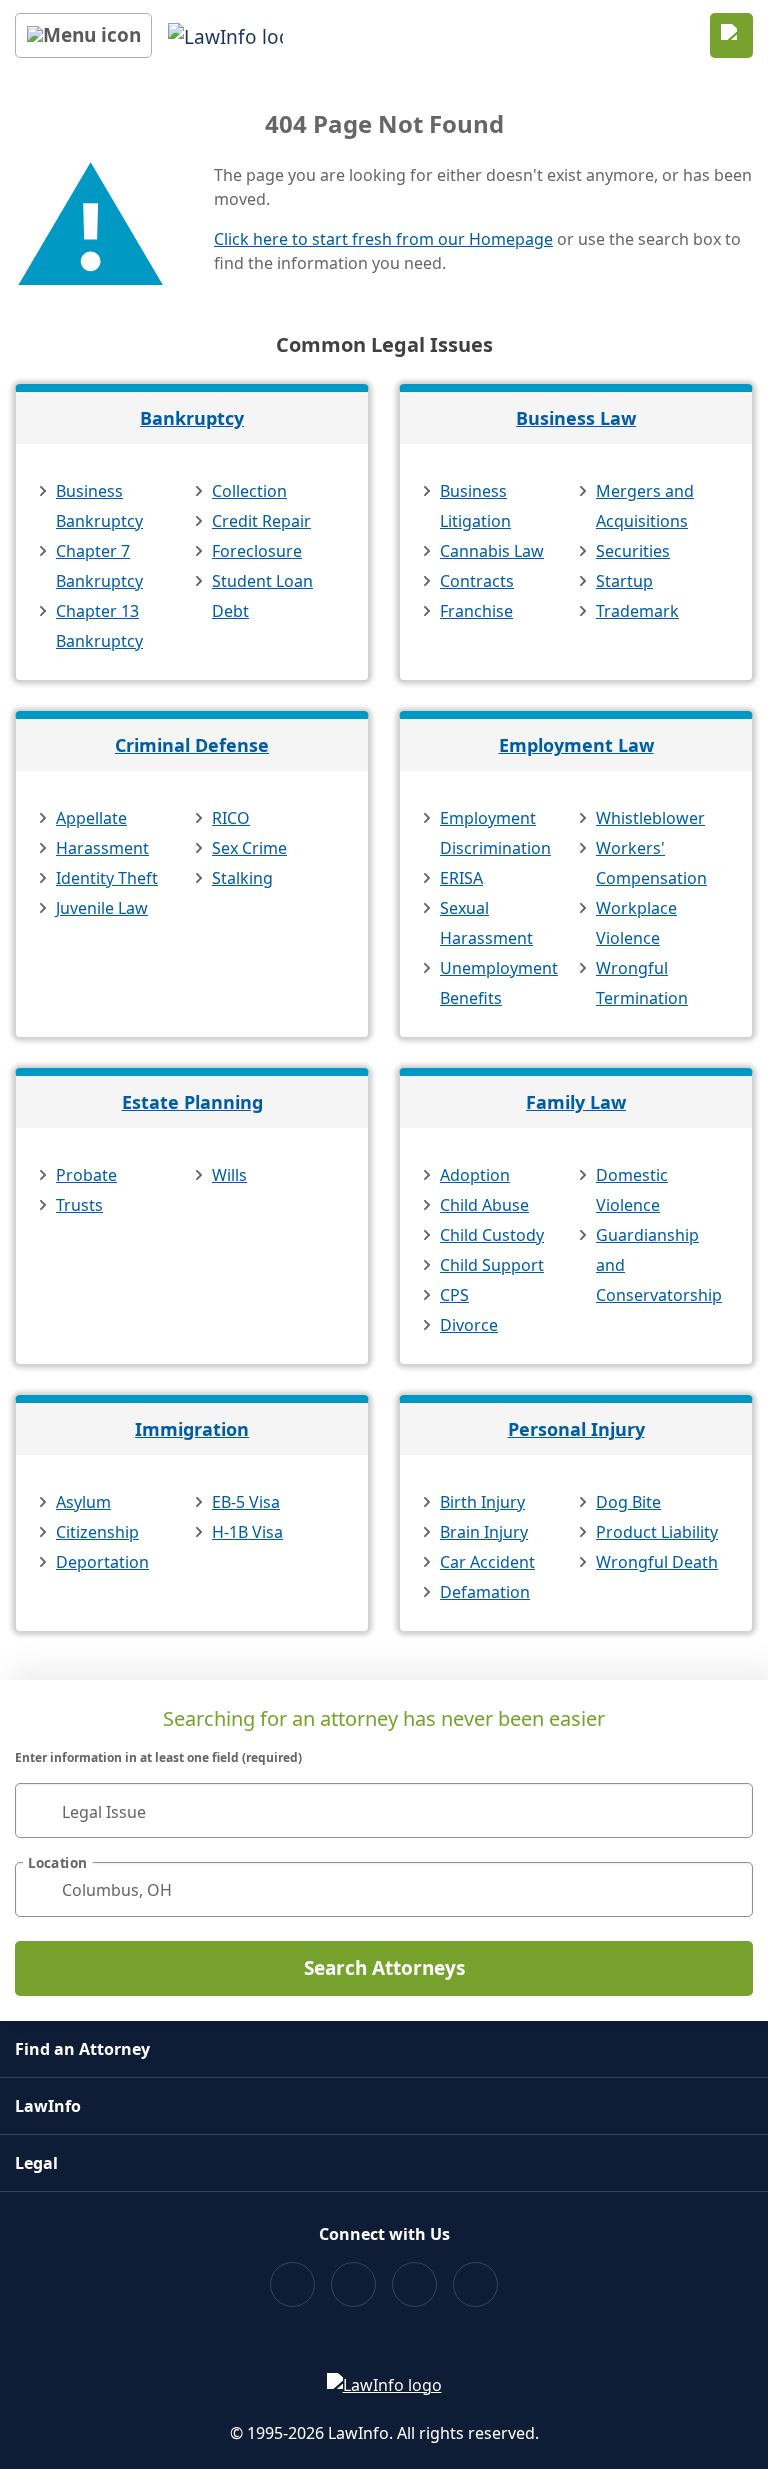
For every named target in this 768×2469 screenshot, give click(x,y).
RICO (231, 818)
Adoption (475, 1175)
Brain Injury (484, 1532)
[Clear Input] (729, 1811)
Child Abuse (484, 1205)
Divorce (469, 1325)
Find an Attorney (82, 2049)
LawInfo (48, 2106)
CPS (454, 1295)
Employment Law (576, 745)
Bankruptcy (192, 418)
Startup (624, 581)
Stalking (242, 878)
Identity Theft (107, 878)
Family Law (576, 1102)
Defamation (485, 1592)
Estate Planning (192, 1102)
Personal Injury (576, 1429)
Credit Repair (261, 521)
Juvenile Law (102, 908)
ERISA (461, 878)
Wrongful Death (657, 1562)
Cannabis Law (492, 551)
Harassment (102, 848)
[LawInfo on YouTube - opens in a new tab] (414, 2284)
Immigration (192, 1429)
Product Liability (657, 1532)
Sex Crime (249, 848)
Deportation (102, 1562)
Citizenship (97, 1532)
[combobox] (384, 1810)
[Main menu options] (83, 35)
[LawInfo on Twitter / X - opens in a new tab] (353, 2284)
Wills (229, 1175)
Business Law (576, 418)
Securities (633, 551)
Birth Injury (482, 1502)
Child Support (492, 1265)
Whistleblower (650, 818)
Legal (36, 2163)
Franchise (476, 611)
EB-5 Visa (246, 1502)
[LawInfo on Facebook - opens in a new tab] (292, 2284)
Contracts (477, 581)
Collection (249, 491)
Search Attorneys (384, 1968)
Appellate (91, 818)
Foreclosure (257, 551)
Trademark (637, 611)
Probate (86, 1175)
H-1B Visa (247, 1532)
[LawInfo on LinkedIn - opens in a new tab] (475, 2284)
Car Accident (487, 1562)
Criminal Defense (192, 745)
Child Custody (492, 1235)
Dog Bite (628, 1502)
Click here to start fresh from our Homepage (383, 239)
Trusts (79, 1205)
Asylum (83, 1502)
